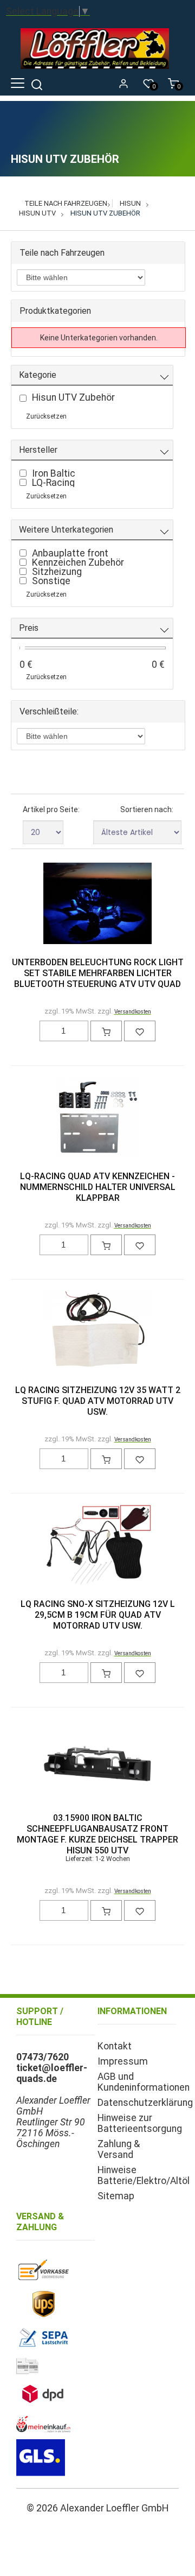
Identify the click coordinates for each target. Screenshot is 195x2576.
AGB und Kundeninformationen (144, 2082)
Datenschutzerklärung (145, 2103)
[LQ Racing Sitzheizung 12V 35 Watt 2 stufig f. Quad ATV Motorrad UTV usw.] (97, 1332)
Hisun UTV (37, 213)
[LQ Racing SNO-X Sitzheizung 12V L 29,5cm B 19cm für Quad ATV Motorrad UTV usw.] (97, 1546)
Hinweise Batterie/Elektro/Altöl (144, 2175)
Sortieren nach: (147, 809)
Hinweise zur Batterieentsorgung (140, 2123)
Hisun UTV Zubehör (105, 213)
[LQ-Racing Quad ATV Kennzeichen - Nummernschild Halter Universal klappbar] (97, 1118)
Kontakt (115, 2046)
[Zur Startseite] (97, 71)
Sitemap (116, 2196)
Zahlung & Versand (119, 2149)
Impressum (123, 2061)
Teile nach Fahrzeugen (66, 203)
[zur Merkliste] (140, 1031)
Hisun (130, 203)
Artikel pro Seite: (51, 809)
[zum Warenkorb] (106, 1031)
